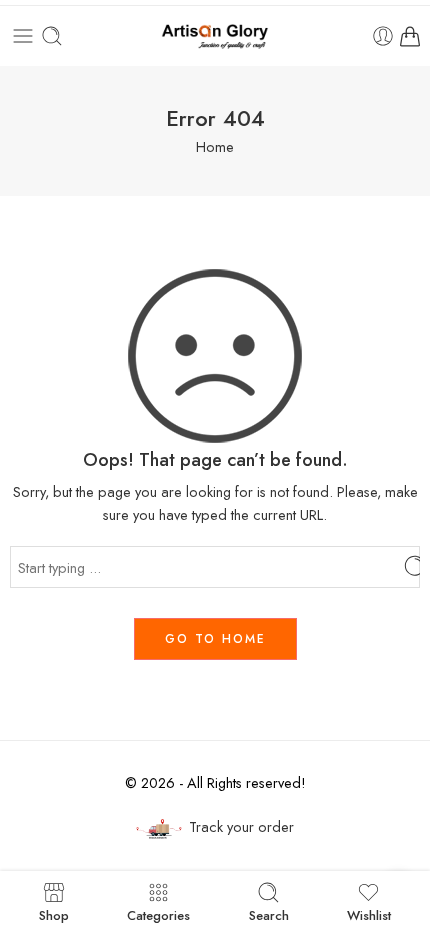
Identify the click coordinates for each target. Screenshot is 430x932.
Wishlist (369, 914)
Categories (158, 914)
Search (269, 914)
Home (215, 146)
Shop (54, 914)
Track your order (241, 826)
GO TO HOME (215, 639)
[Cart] (410, 36)
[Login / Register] (383, 36)
